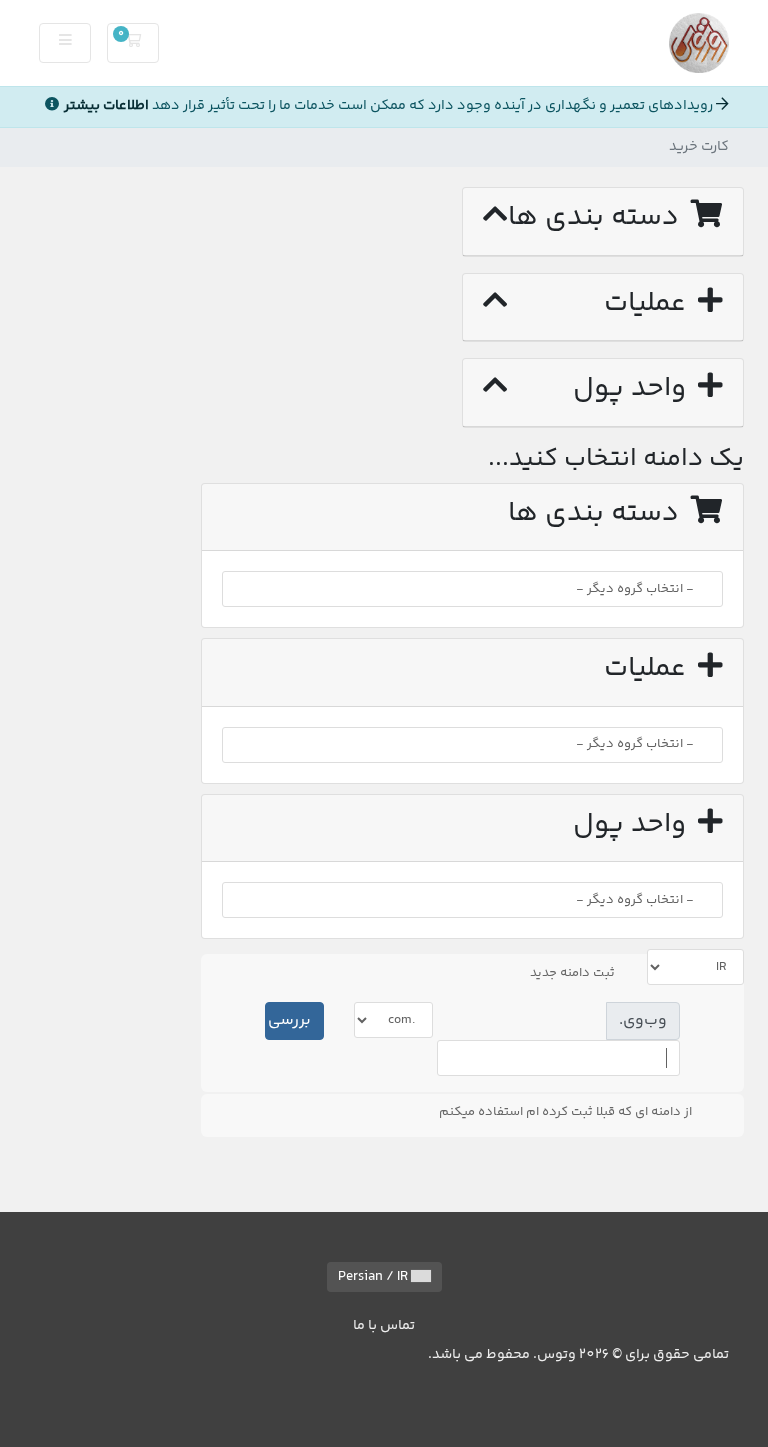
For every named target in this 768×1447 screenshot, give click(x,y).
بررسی (289, 1020)
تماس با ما (384, 1326)
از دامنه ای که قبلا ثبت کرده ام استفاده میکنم (565, 1112)
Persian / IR (374, 1277)
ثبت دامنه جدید (572, 972)
